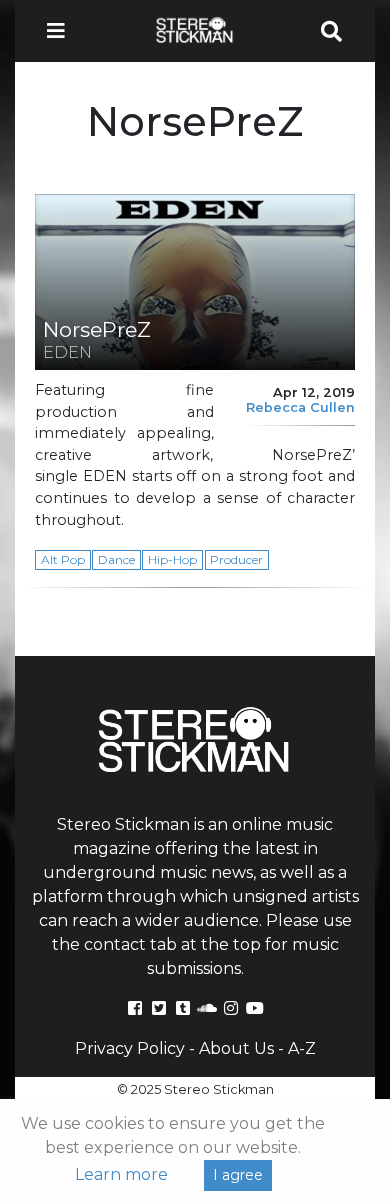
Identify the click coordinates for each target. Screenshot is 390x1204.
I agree (238, 1175)
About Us (236, 1048)
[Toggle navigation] (62, 31)
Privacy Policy (130, 1048)
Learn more (121, 1174)
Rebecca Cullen (300, 407)
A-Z (302, 1048)
